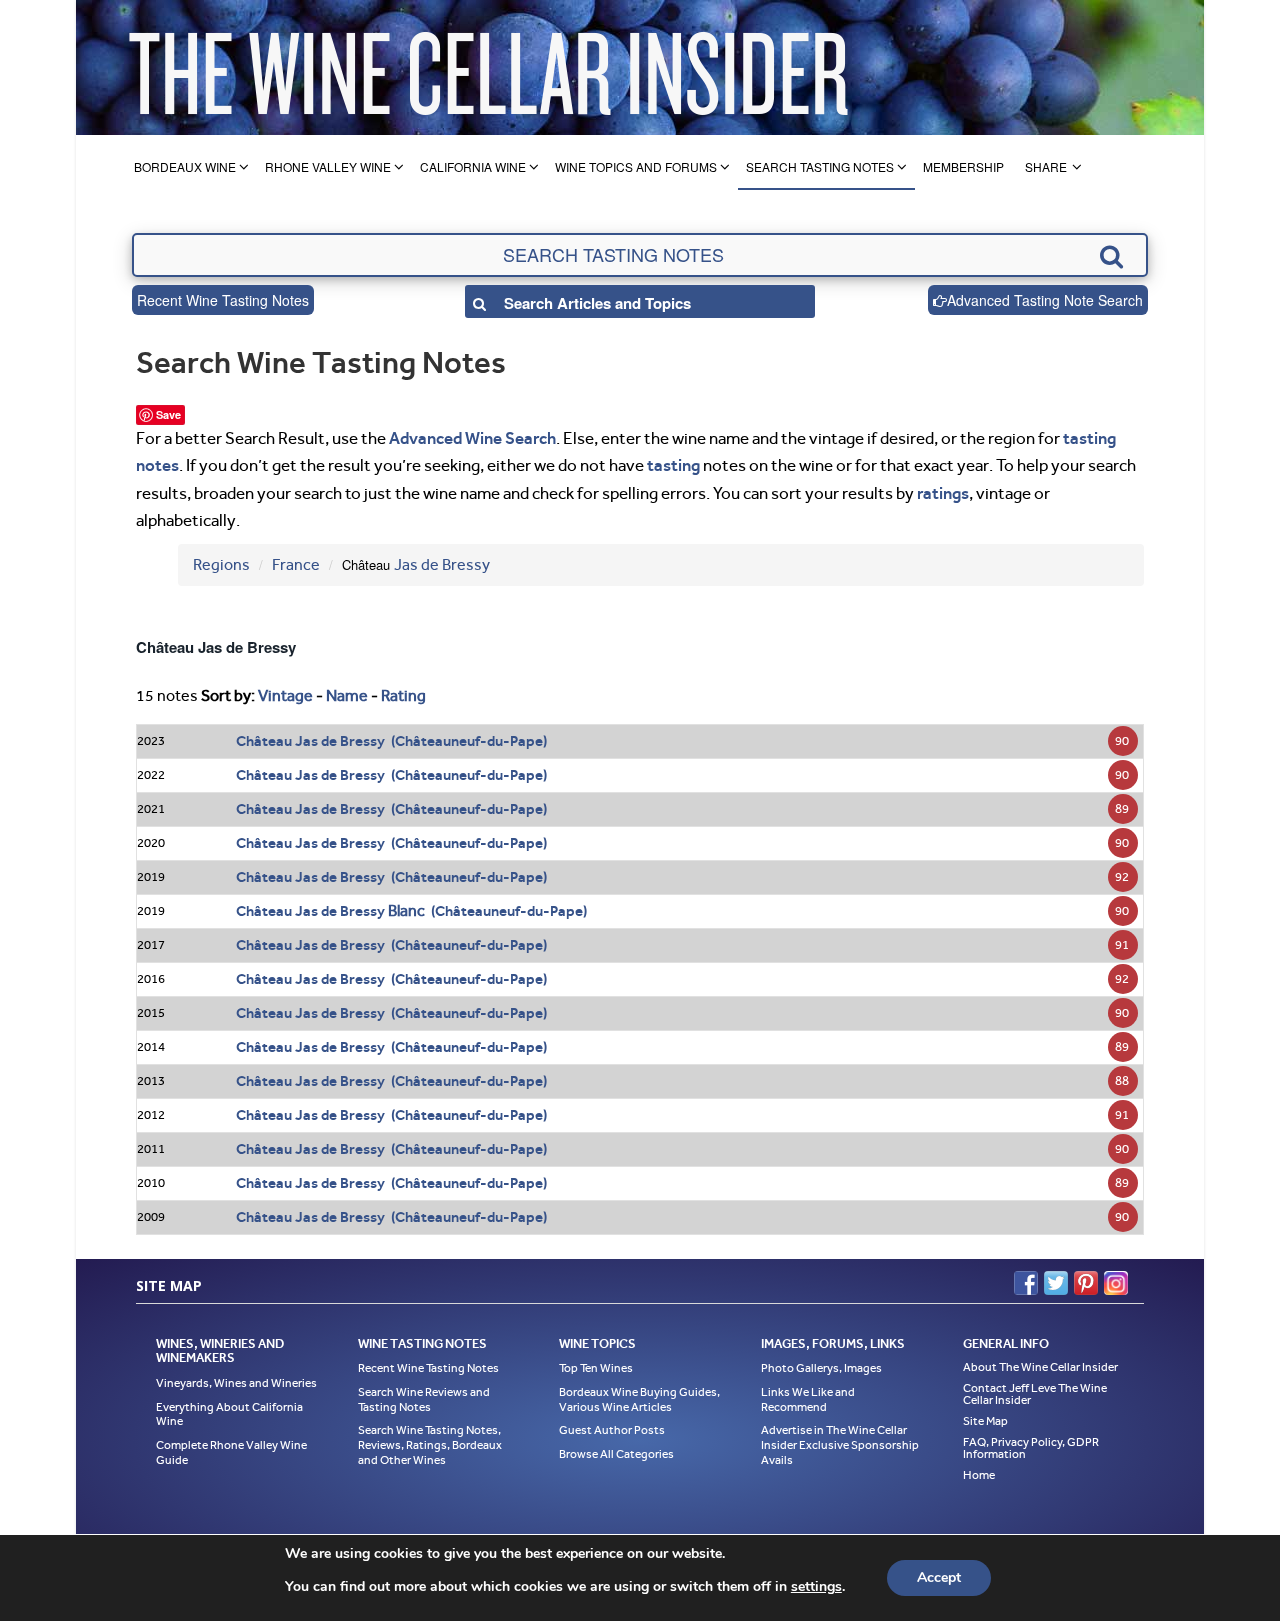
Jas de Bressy (442, 564)
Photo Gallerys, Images (821, 1368)
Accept (939, 1577)
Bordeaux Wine (185, 166)
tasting (673, 465)
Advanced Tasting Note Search (1045, 300)
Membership (963, 166)
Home (979, 1475)
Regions (221, 564)
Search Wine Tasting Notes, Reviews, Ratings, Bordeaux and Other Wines (430, 1444)
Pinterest (1086, 1283)
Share (1046, 166)
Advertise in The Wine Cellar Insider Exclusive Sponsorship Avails (840, 1444)
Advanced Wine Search (472, 438)
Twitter (1056, 1283)
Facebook (1026, 1283)
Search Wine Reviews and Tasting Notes (424, 1399)
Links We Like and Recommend (808, 1399)
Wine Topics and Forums (636, 166)
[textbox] (639, 255)
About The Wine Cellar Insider (1040, 1367)
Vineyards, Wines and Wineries (236, 1383)
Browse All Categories (616, 1454)
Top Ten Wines (596, 1368)
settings (816, 1587)
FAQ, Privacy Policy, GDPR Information (1031, 1448)
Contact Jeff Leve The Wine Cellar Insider (1035, 1394)
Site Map (985, 1421)
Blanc (406, 910)
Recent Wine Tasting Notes (223, 300)
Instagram (1116, 1283)
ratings (943, 493)
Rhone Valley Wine (328, 166)
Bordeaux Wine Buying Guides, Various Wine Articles (639, 1399)
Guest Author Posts (612, 1430)
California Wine (473, 166)
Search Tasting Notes (820, 166)
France (296, 564)
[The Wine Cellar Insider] (488, 67)
